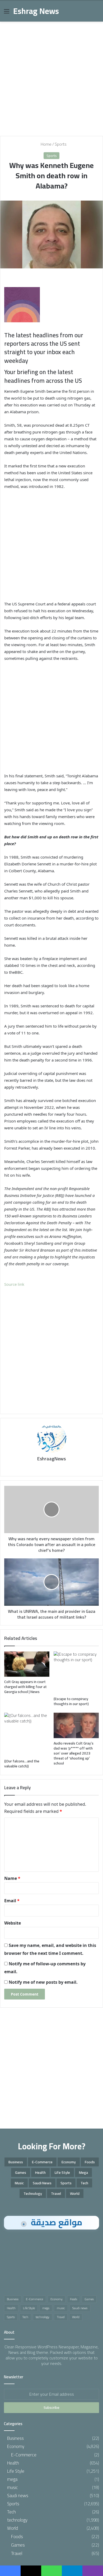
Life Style (62, 2172)
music (19, 2183)
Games (21, 2172)
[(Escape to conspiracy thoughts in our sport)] (76, 1673)
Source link (14, 1284)
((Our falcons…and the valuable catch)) (22, 1764)
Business (16, 2162)
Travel (56, 2194)
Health (40, 2172)
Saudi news (42, 2183)
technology (33, 2194)
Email (12, 1901)
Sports (61, 144)
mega (83, 2172)
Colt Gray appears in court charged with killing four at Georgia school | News (25, 1687)
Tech (84, 2183)
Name (12, 1878)
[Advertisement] (51, 77)
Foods (90, 2162)
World (75, 2194)
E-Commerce (42, 2162)
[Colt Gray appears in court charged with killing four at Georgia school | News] (27, 1664)
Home (46, 144)
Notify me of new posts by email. (43, 1982)
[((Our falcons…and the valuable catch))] (27, 1734)
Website (13, 1923)
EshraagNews (51, 1459)
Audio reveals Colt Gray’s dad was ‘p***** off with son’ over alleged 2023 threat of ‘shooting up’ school (74, 1753)
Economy (69, 2162)
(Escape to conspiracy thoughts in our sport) (71, 1701)
